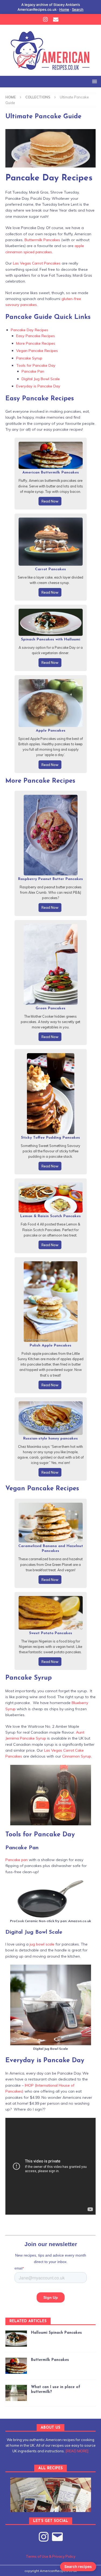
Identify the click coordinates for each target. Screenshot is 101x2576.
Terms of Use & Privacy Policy (51, 2556)
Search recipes (78, 2566)
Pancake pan (17, 1860)
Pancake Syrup (29, 358)
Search (78, 9)
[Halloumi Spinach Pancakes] (16, 2339)
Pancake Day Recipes (29, 330)
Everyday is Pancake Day (38, 386)
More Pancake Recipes (36, 343)
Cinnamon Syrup (77, 1756)
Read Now (50, 501)
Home (64, 9)
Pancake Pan (33, 371)
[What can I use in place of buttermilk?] (16, 2393)
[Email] (56, 19)
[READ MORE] (77, 2451)
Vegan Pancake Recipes (37, 351)
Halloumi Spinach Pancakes (56, 2333)
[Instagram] (45, 19)
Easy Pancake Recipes (36, 336)
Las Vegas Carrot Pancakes (37, 263)
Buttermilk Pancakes (42, 240)
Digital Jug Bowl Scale (41, 379)
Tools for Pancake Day (36, 365)
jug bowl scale (42, 1944)
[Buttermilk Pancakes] (16, 2366)
